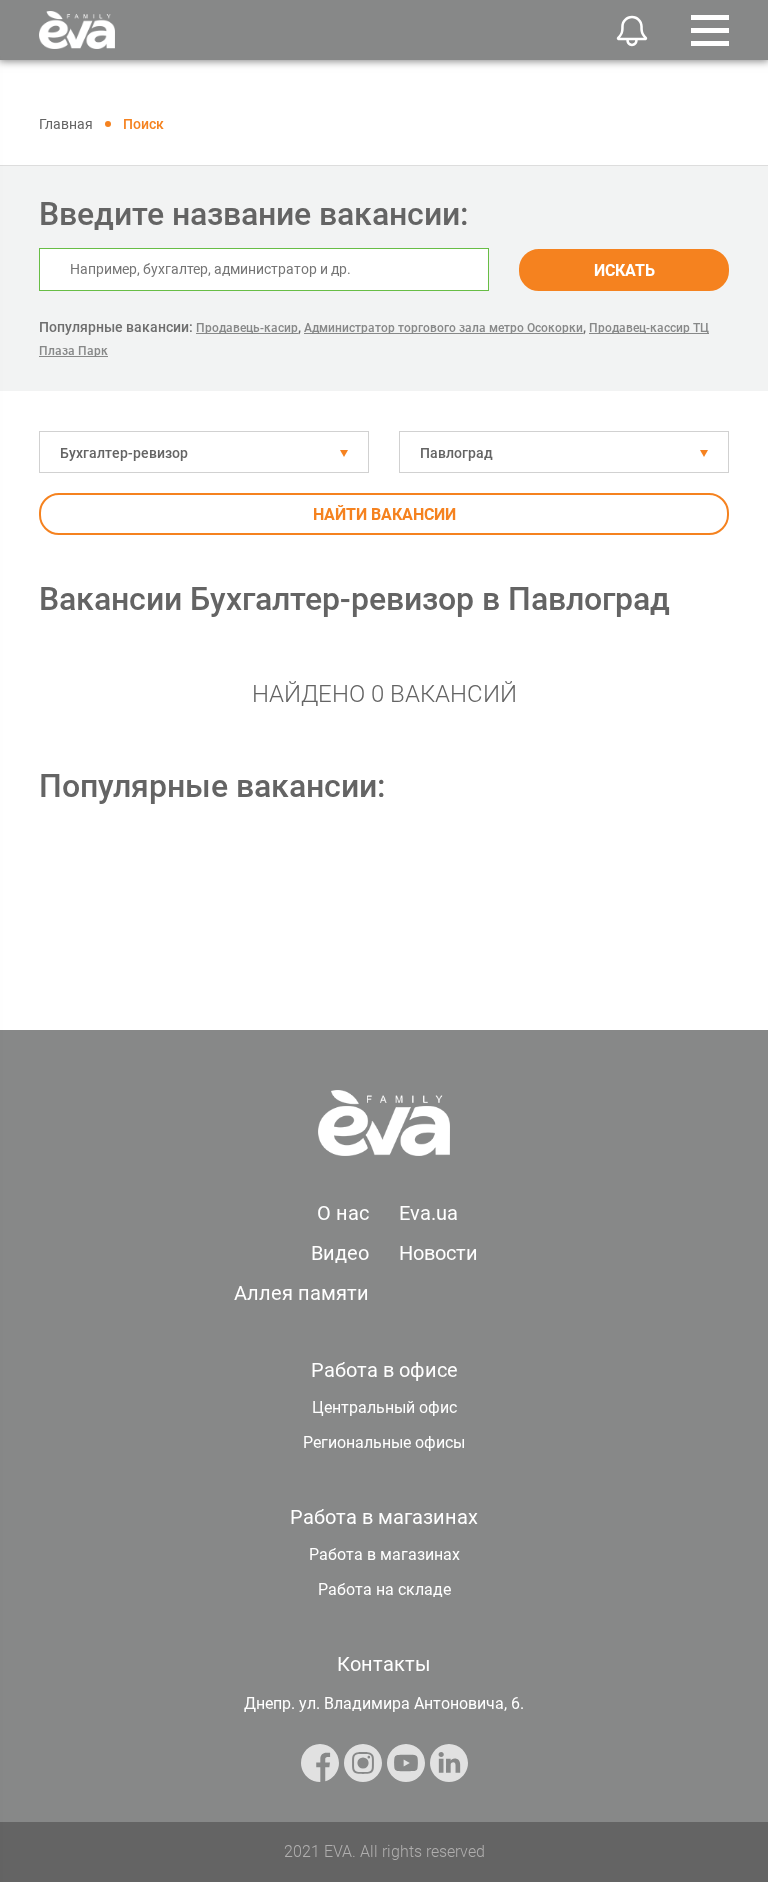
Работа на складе (384, 1589)
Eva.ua (428, 1213)
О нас (343, 1213)
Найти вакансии (384, 514)
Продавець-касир (247, 328)
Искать (624, 270)
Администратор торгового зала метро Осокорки (443, 328)
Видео (340, 1253)
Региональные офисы (384, 1442)
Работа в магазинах (384, 1554)
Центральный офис (384, 1407)
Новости (438, 1253)
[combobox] (204, 452)
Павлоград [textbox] (456, 453)
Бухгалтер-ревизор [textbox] (124, 453)
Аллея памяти (301, 1293)
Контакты (384, 1664)
